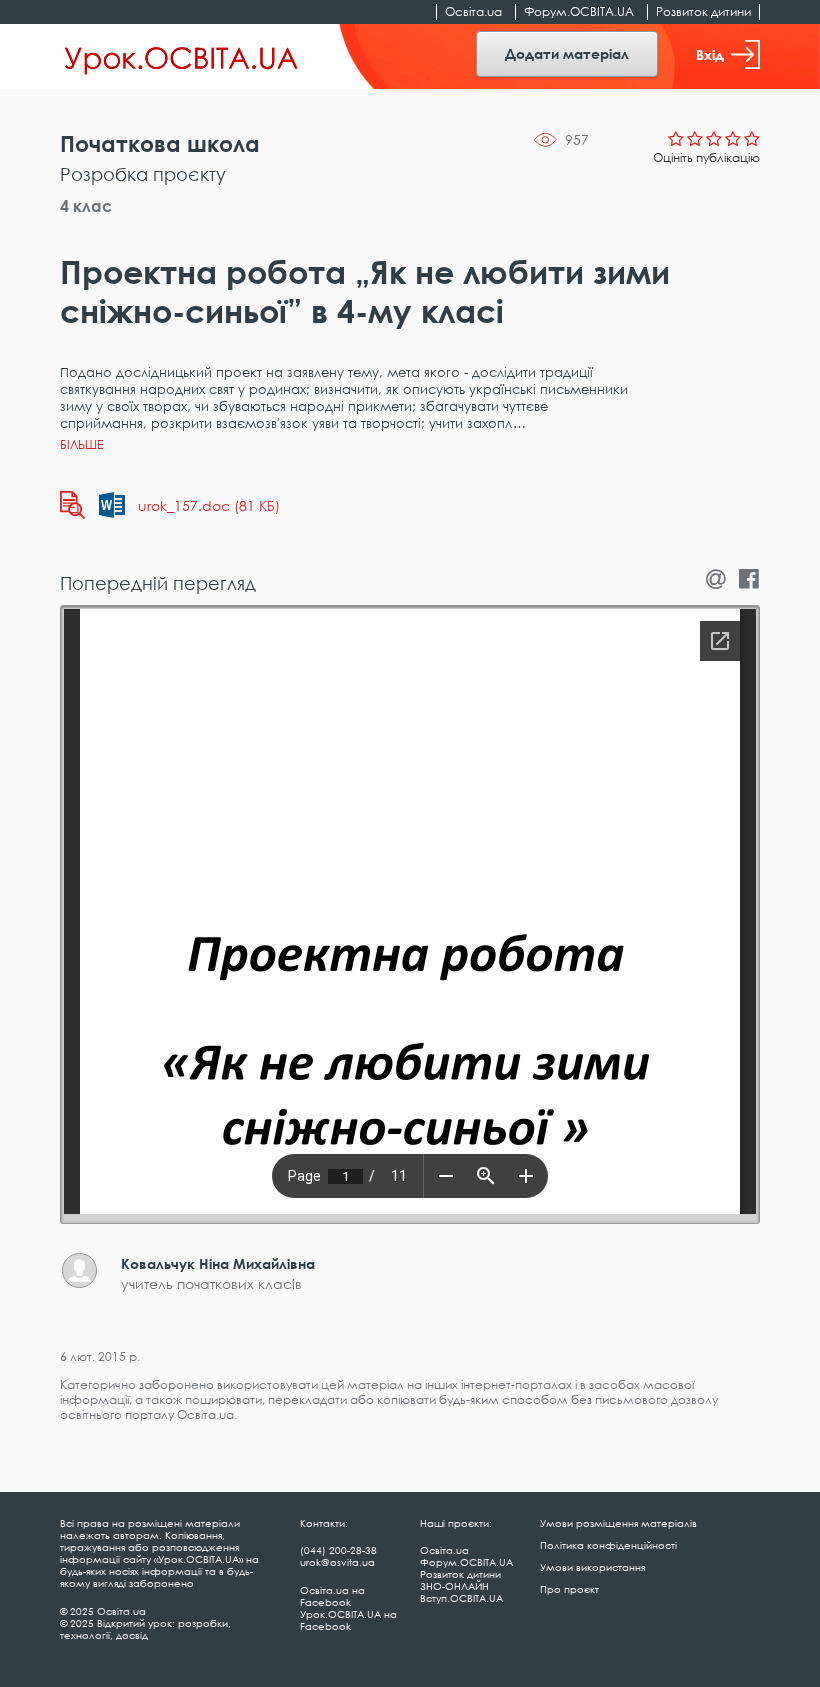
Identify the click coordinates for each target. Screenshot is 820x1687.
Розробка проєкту (143, 174)
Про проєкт (569, 1589)
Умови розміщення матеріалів (618, 1523)
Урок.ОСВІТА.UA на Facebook (348, 1620)
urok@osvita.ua (337, 1562)
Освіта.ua (473, 11)
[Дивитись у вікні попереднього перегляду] (72, 505)
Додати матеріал (567, 53)
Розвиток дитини (703, 11)
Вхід (710, 54)
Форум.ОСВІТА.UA (579, 11)
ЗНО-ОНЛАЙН (454, 1586)
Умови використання (592, 1567)
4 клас (86, 206)
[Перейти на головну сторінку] (181, 57)
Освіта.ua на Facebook (332, 1596)
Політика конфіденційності (608, 1545)
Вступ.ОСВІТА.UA (461, 1598)
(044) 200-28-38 (338, 1550)
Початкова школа (160, 143)
